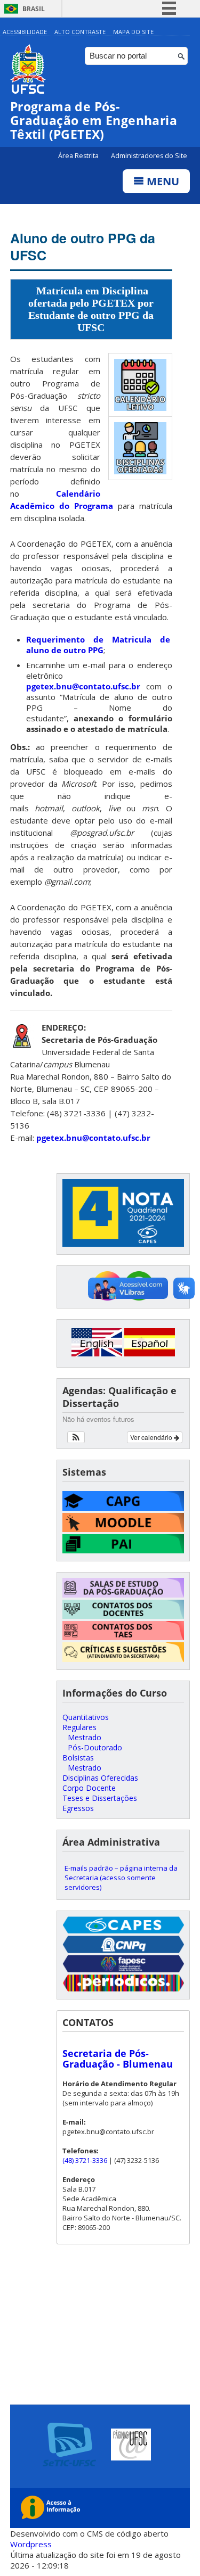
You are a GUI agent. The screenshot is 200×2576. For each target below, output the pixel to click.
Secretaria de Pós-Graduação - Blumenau (118, 2059)
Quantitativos (86, 1717)
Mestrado (85, 1737)
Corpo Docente (89, 1788)
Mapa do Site (133, 32)
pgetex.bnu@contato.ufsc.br (83, 686)
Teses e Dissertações (100, 1798)
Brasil (34, 9)
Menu (162, 181)
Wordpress (31, 2544)
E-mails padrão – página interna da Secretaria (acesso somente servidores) (121, 1878)
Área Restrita (79, 156)
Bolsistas (78, 1758)
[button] (76, 1437)
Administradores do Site (149, 156)
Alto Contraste (80, 32)
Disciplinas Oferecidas (100, 1778)
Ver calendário (152, 1437)
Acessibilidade (25, 32)
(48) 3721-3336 (85, 2160)
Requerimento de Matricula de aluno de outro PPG (99, 645)
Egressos (78, 1808)
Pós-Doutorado (95, 1747)
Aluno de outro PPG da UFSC (83, 246)
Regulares (79, 1727)
